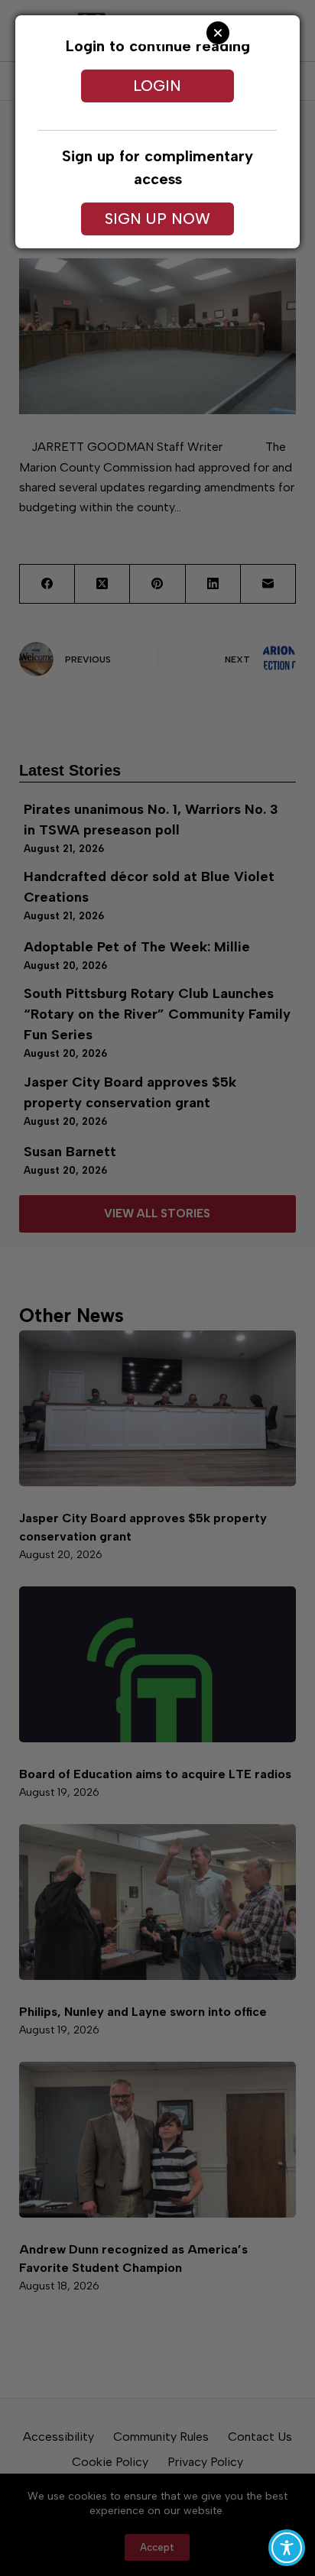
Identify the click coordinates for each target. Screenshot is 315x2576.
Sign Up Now (157, 219)
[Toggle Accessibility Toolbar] (287, 2548)
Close (218, 33)
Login (157, 86)
